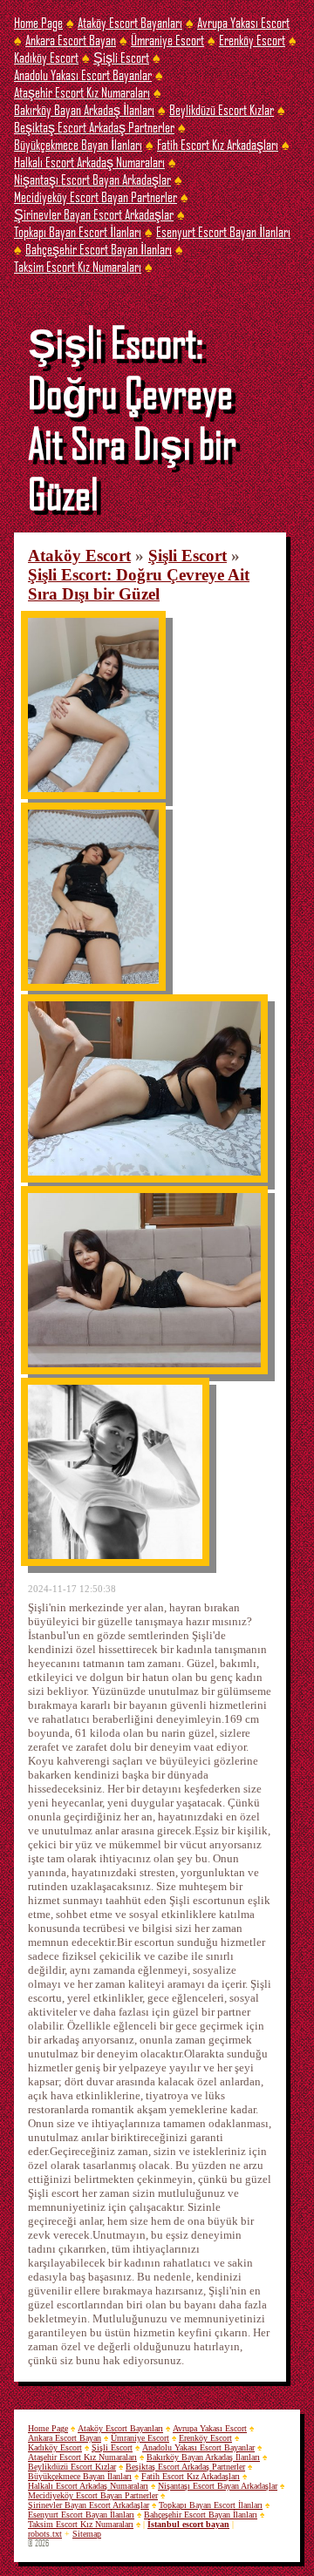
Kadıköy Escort (46, 57)
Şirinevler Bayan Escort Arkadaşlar (94, 214)
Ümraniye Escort (167, 40)
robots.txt (45, 2534)
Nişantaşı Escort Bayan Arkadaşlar (92, 179)
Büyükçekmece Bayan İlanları (78, 144)
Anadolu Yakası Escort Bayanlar (83, 75)
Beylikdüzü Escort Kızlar (222, 109)
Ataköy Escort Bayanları (130, 22)
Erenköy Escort (252, 40)
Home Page (38, 22)
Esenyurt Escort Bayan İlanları (223, 231)
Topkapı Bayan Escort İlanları (78, 231)
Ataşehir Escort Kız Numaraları (82, 92)
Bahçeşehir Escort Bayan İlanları (99, 249)
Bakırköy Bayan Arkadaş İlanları (84, 109)
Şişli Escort (121, 57)
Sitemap (87, 2534)
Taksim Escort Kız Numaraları (78, 266)
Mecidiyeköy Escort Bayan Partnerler (96, 197)
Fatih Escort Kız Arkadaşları (218, 144)
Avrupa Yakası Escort (243, 22)
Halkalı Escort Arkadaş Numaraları (89, 162)
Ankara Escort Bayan (71, 40)
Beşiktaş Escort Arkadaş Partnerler (94, 127)
